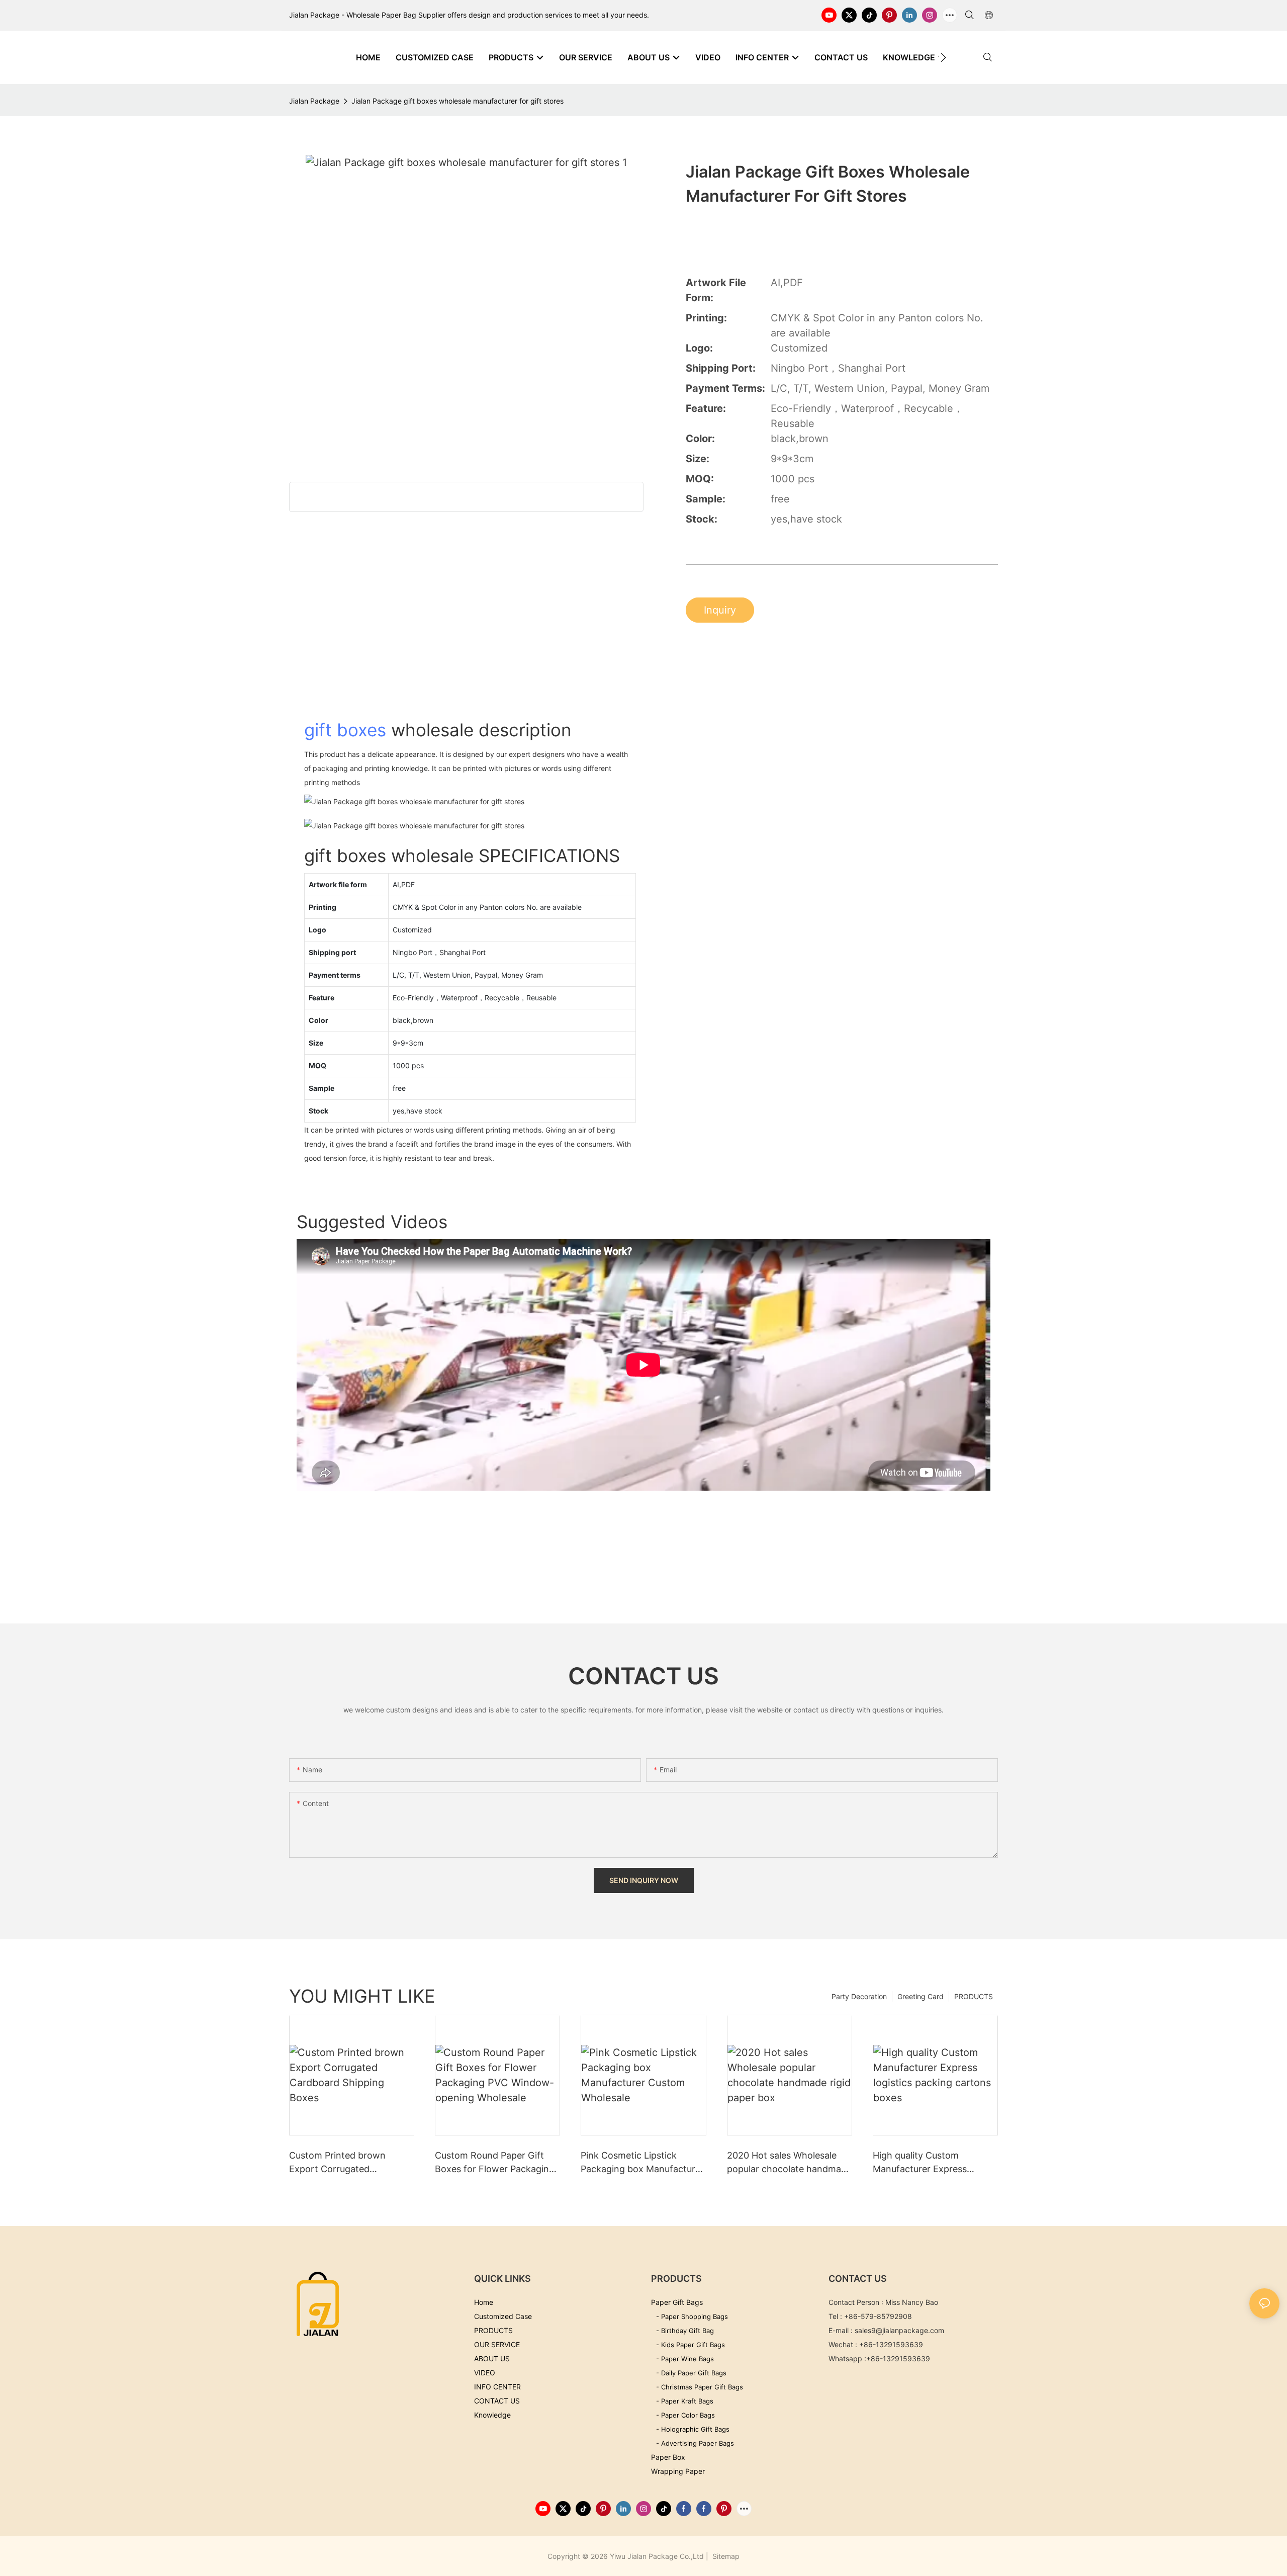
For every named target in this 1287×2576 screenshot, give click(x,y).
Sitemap (725, 2556)
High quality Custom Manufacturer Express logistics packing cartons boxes (926, 2163)
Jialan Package (314, 101)
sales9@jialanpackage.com (899, 2330)
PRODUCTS (974, 1996)
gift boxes (345, 730)
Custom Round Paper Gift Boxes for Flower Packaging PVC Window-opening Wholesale (495, 2163)
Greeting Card (921, 1996)
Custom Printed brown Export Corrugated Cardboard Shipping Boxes (346, 2163)
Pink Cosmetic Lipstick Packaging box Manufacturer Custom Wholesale (642, 2163)
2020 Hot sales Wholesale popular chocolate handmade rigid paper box (789, 2163)
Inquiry (720, 610)
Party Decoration (859, 1996)
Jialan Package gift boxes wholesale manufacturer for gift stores (457, 101)
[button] (943, 57)
